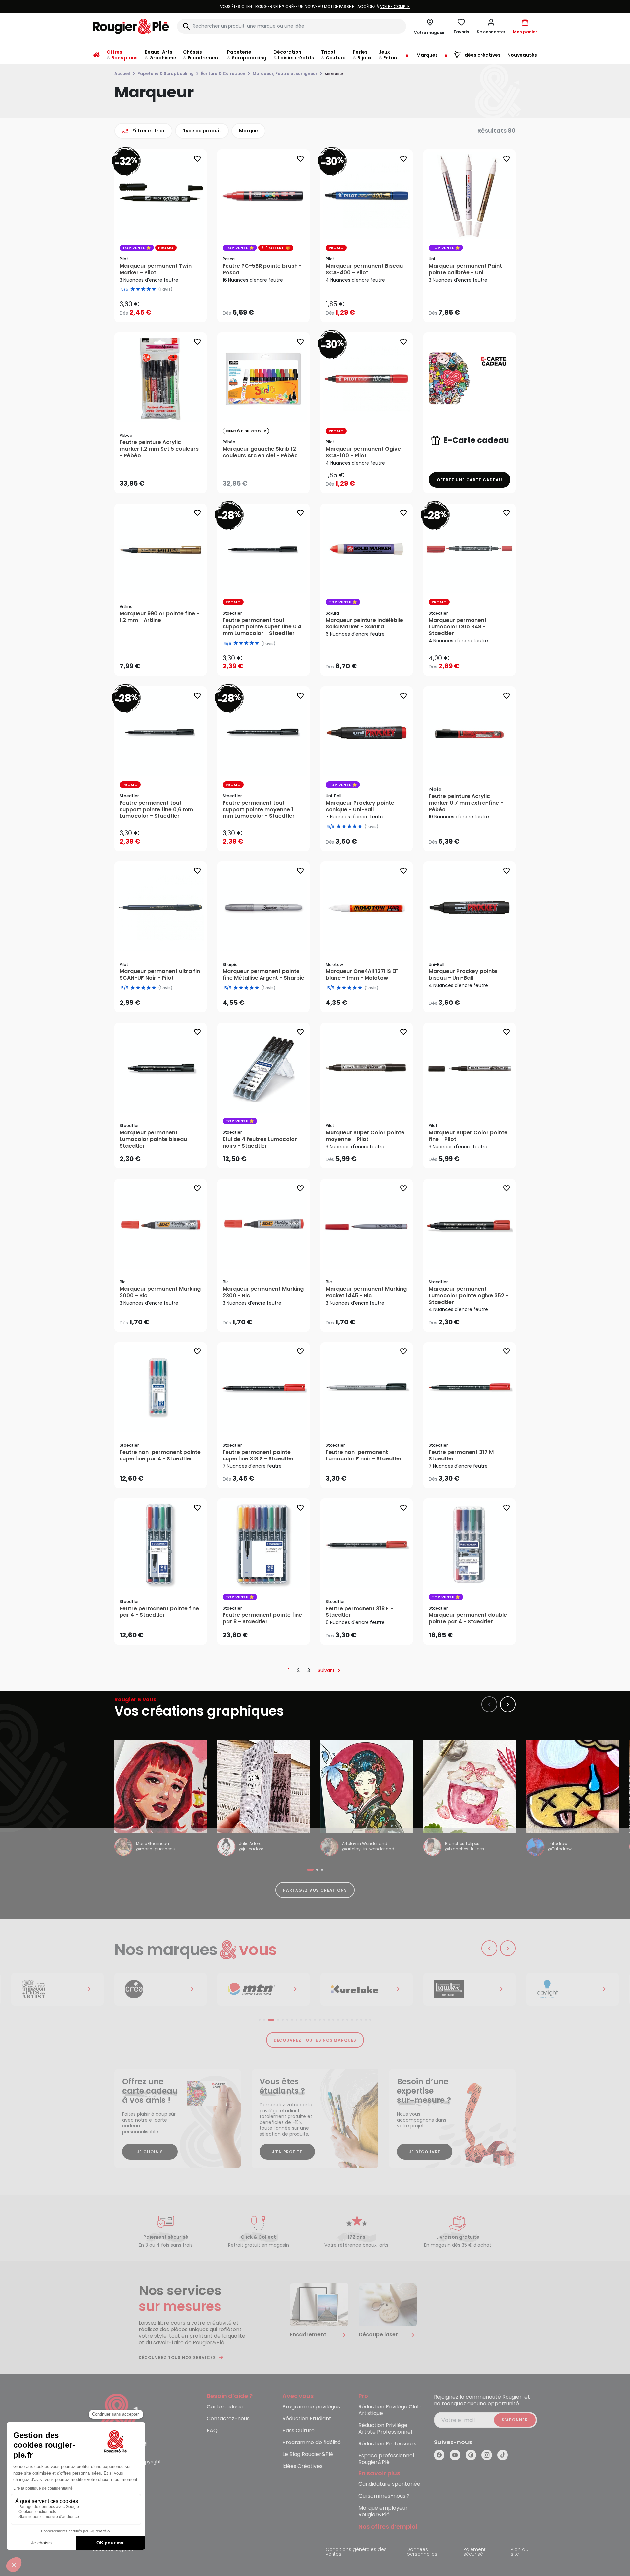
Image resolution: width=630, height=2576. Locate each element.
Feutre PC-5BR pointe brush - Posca (262, 269)
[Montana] (160, 1989)
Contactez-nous (228, 2419)
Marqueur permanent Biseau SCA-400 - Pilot (364, 269)
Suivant (326, 1670)
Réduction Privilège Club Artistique (389, 2410)
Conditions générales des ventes (356, 2552)
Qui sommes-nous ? (384, 2496)
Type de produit (202, 131)
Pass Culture (298, 2431)
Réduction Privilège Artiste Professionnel (385, 2429)
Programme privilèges (311, 2407)
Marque (248, 131)
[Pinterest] (471, 2455)
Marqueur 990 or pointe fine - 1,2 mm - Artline (159, 617)
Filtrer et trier (149, 131)
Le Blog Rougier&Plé (308, 2455)
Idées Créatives (302, 2466)
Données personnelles (422, 2552)
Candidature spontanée (389, 2484)
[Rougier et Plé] (120, 2421)
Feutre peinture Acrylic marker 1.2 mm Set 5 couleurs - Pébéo (159, 449)
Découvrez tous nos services (177, 2358)
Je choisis (150, 2152)
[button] (491, 26)
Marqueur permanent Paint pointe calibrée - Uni (465, 269)
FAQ (212, 2431)
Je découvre (425, 2152)
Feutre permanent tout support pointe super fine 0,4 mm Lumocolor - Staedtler (262, 627)
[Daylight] (470, 1989)
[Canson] (573, 1989)
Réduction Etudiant (307, 2419)
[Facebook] (439, 2455)
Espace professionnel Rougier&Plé (386, 2459)
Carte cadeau (225, 2407)
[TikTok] (503, 2455)
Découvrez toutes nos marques (315, 2040)
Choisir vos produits (166, 308)
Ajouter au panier (166, 482)
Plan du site (520, 2552)
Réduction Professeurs (387, 2444)
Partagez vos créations (315, 1890)
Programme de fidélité (312, 2443)
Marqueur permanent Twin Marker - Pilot (156, 269)
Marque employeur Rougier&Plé (383, 2511)
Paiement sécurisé (474, 2552)
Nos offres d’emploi (388, 2527)
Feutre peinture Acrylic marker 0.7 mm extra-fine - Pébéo (466, 803)
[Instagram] (487, 2455)
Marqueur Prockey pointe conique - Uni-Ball (360, 806)
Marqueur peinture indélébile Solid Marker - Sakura (364, 624)
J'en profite (287, 2152)
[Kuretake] (263, 1989)
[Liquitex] (367, 1989)
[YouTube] (455, 2455)
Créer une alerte (268, 482)
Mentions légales (113, 2550)
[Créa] (57, 1989)
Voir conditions (354, 6)
